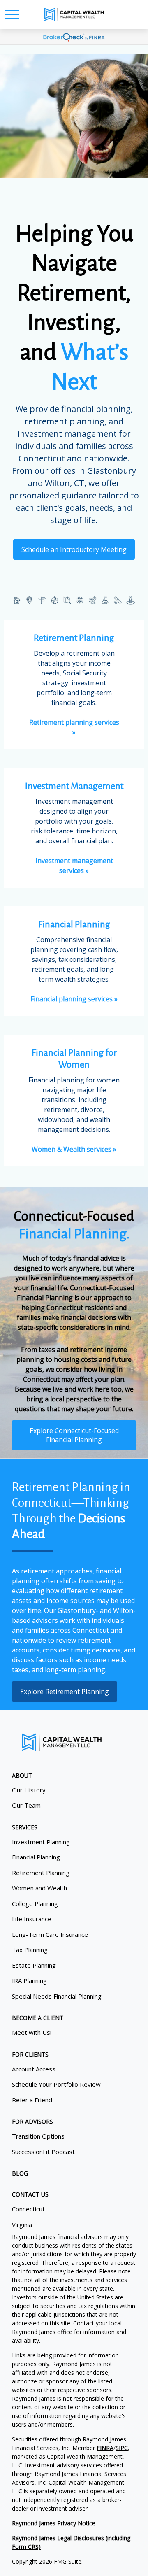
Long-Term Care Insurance (50, 1934)
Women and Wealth (39, 1888)
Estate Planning (34, 1965)
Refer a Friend (32, 2100)
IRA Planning (29, 1980)
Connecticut (28, 2209)
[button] (22, 1775)
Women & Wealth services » (74, 1149)
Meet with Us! (32, 2032)
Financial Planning (36, 1857)
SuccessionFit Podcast (43, 2152)
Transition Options (38, 2136)
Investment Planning (41, 1842)
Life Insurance (32, 1919)
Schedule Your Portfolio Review (56, 2084)
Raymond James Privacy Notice (54, 2523)
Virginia (22, 2225)
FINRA (105, 2448)
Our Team (26, 1805)
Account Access (34, 2069)
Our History (29, 1790)
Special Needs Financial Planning (57, 1996)
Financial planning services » (74, 999)
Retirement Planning (41, 1873)
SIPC (122, 2448)
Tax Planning (30, 1950)
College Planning (35, 1903)
